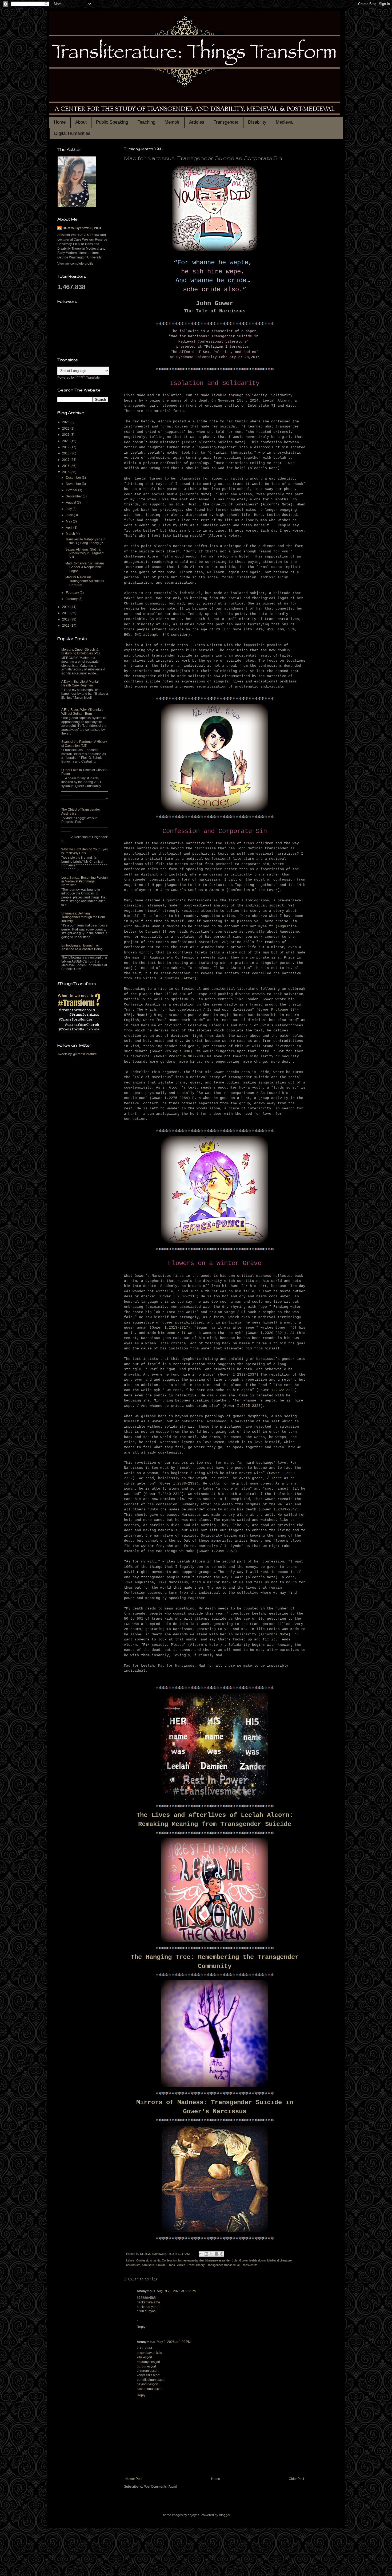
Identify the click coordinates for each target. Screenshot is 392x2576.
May (69, 521)
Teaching (146, 122)
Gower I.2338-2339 (178, 1484)
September (74, 496)
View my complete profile (75, 264)
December (74, 478)
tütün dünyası (147, 2311)
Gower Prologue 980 (171, 1051)
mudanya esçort (148, 2362)
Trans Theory (196, 2265)
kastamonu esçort (150, 2389)
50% (291, 629)
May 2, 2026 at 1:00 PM (174, 2342)
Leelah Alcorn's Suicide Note (214, 442)
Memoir (172, 122)
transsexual (232, 2265)
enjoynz (193, 2515)
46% (281, 629)
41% (259, 629)
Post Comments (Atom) (160, 2487)
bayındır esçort (147, 2384)
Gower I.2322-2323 (277, 1390)
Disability (257, 122)
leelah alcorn (257, 2260)
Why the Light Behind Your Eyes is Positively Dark (85, 851)
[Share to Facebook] (217, 2254)
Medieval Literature (279, 2260)
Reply (141, 2327)
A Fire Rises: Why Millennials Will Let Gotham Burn (82, 712)
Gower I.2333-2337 (238, 1375)
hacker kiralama (148, 2302)
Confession (169, 2260)
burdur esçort (146, 2366)
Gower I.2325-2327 (242, 1406)
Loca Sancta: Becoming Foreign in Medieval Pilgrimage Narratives (85, 881)
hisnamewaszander (218, 2260)
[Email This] (201, 2254)
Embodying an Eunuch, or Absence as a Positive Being (82, 947)
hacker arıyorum (149, 2307)
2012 (66, 619)
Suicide (161, 2265)
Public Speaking (112, 122)
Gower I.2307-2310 (178, 1296)
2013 (66, 613)
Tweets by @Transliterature (77, 1054)
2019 (66, 447)
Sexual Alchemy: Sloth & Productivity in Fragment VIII (85, 553)
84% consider (175, 635)
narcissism (133, 2265)
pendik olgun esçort (151, 2380)
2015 (66, 472)
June (70, 515)
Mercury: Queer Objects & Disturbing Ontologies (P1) (81, 651)
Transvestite (249, 2265)
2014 (66, 607)
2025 (66, 422)
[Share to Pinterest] (222, 2254)
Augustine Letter (177, 978)
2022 (66, 429)
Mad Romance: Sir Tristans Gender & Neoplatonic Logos (85, 567)
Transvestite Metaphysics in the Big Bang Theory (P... (85, 541)
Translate (93, 378)
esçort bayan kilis (149, 2353)
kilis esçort (144, 2357)
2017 (66, 460)
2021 (66, 435)
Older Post (296, 2479)
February (73, 593)
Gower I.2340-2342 (163, 1494)
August (71, 502)
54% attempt (146, 635)
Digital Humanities (72, 133)
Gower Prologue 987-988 (179, 1056)
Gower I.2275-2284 (170, 1098)
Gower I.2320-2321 (266, 1333)
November (74, 484)
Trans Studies (176, 2265)
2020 (66, 441)
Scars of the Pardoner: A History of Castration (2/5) (84, 744)
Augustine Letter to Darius (194, 885)
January (72, 599)
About (81, 122)
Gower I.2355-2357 (217, 1551)
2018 (66, 453)
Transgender (226, 122)
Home (60, 122)
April (70, 528)
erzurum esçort (148, 2371)
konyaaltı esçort (148, 2375)
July (69, 509)
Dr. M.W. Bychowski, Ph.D (82, 228)
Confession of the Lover (253, 890)
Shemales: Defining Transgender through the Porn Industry (83, 917)
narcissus (148, 2265)
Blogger (225, 2515)
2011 (66, 626)
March (71, 534)
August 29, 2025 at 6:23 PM (177, 2291)
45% (270, 629)
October (72, 490)
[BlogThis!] (206, 2254)
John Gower (240, 2260)
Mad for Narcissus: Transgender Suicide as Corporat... (85, 581)
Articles (197, 122)
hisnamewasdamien (191, 2260)
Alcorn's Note (264, 468)
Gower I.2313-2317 (170, 1328)
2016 (66, 466)
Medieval (285, 122)
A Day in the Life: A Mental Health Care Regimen (80, 684)
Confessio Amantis (148, 2260)
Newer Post (134, 2479)
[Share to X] (211, 2254)
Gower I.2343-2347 (279, 1509)
